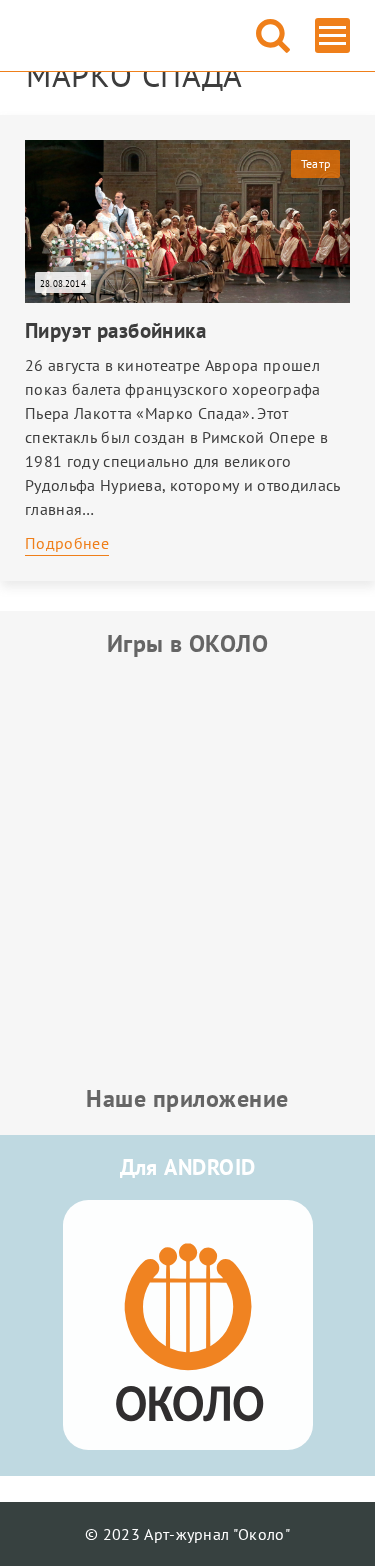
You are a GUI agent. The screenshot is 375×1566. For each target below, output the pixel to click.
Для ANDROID (188, 1167)
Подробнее (67, 543)
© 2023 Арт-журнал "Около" (187, 1534)
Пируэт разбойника (115, 330)
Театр (315, 163)
